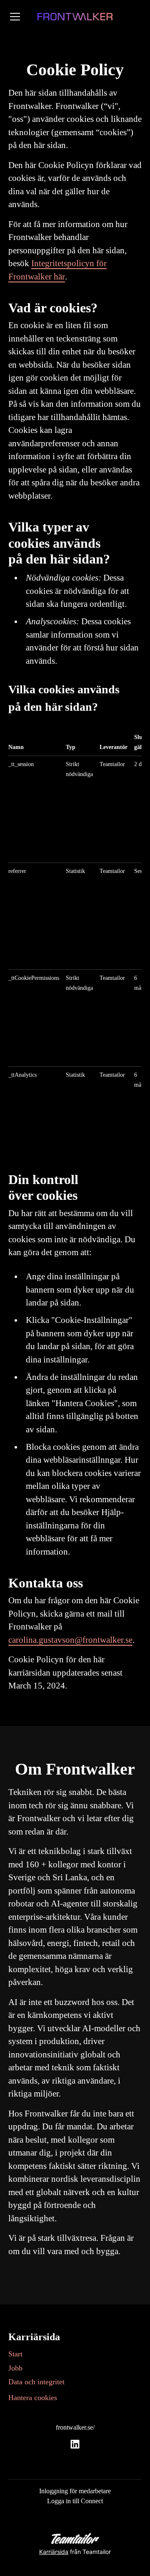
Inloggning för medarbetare (75, 2491)
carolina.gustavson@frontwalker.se (70, 1640)
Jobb (15, 2368)
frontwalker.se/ (75, 2427)
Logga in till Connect (75, 2501)
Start (15, 2354)
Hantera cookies (33, 2398)
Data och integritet (36, 2382)
